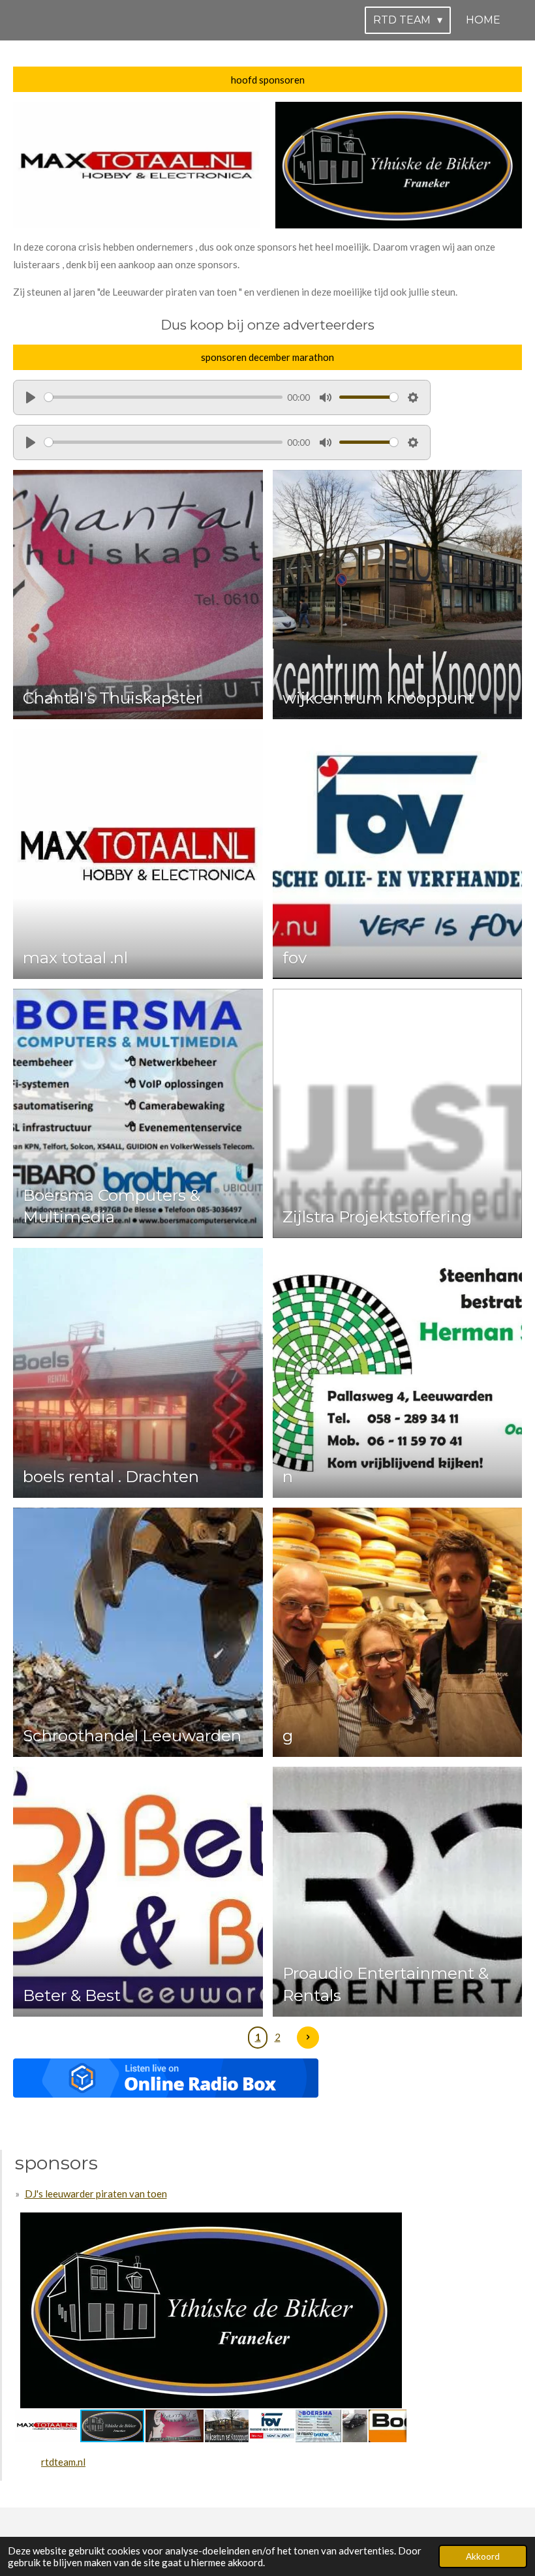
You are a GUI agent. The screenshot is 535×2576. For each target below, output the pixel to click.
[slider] (163, 397)
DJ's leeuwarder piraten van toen (96, 2194)
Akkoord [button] (483, 2556)
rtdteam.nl (63, 2462)
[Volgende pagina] (308, 2038)
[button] (395, 2224)
